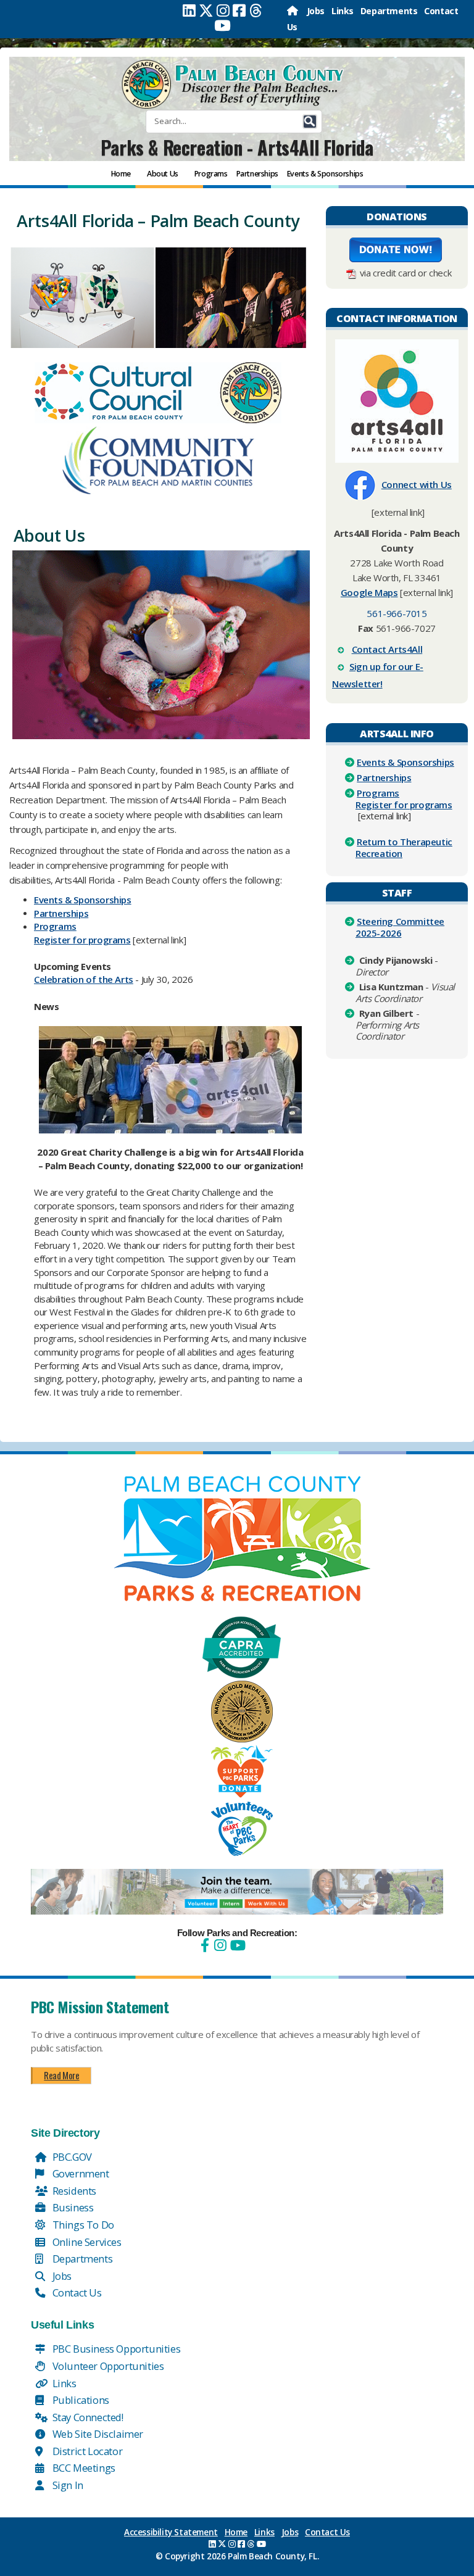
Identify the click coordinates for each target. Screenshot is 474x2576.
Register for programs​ (82, 940)
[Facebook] (239, 10)
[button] (310, 122)
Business (72, 2207)
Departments (389, 11)
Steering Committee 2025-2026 (400, 927)
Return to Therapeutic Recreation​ (404, 847)
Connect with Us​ (417, 484)
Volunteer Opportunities (107, 2366)
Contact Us (76, 2292)
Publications (80, 2400)
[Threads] (256, 10)
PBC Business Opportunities (115, 2349)
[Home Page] (293, 11)
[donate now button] (396, 249)
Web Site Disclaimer (97, 2434)
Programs (55, 926)
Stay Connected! (87, 2417)
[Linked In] (189, 10)
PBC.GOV (71, 2157)
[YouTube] (236, 1945)
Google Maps (369, 592)
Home (236, 2532)
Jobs (316, 11)
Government (80, 2173)
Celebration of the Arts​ (84, 979)
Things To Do (82, 2225)
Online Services (86, 2242)
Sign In (67, 2485)
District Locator (86, 2451)
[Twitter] (206, 10)
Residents (73, 2191)
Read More (61, 2075)
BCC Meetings (83, 2468)
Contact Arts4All (387, 649)
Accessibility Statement (171, 2532)
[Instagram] (223, 10)
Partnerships (61, 913)
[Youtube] (222, 25)
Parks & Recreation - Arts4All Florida (237, 147)
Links (343, 11)
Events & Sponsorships (405, 762)
